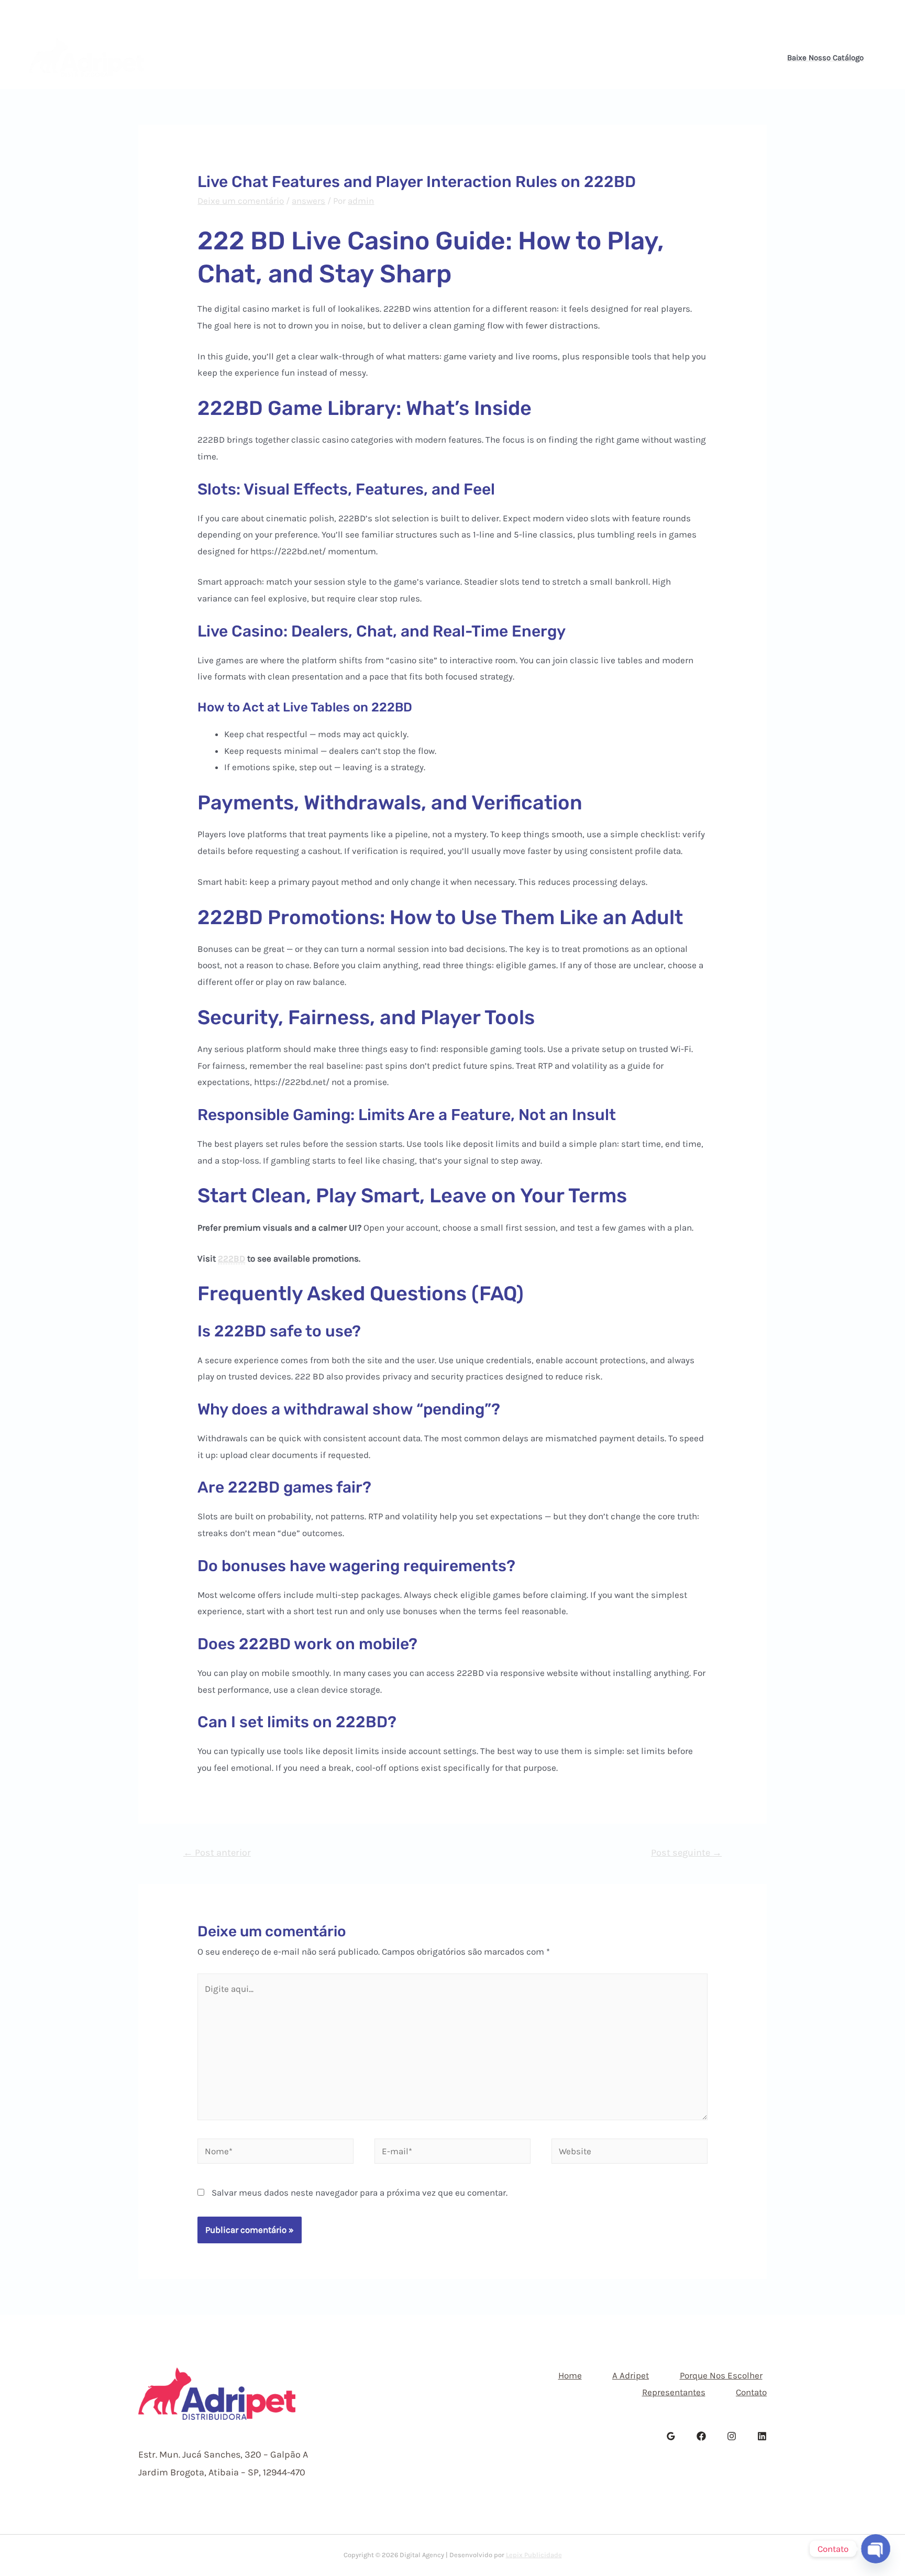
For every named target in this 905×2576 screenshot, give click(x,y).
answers (308, 201)
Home (292, 58)
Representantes (534, 58)
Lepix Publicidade (534, 2555)
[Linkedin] (882, 14)
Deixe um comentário (241, 201)
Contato (608, 58)
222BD (231, 1258)
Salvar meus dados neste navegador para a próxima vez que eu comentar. (360, 2193)
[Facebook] (852, 14)
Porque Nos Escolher (434, 58)
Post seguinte (686, 1852)
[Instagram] (867, 14)
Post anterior (217, 1852)
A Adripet (347, 58)
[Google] (671, 2436)
